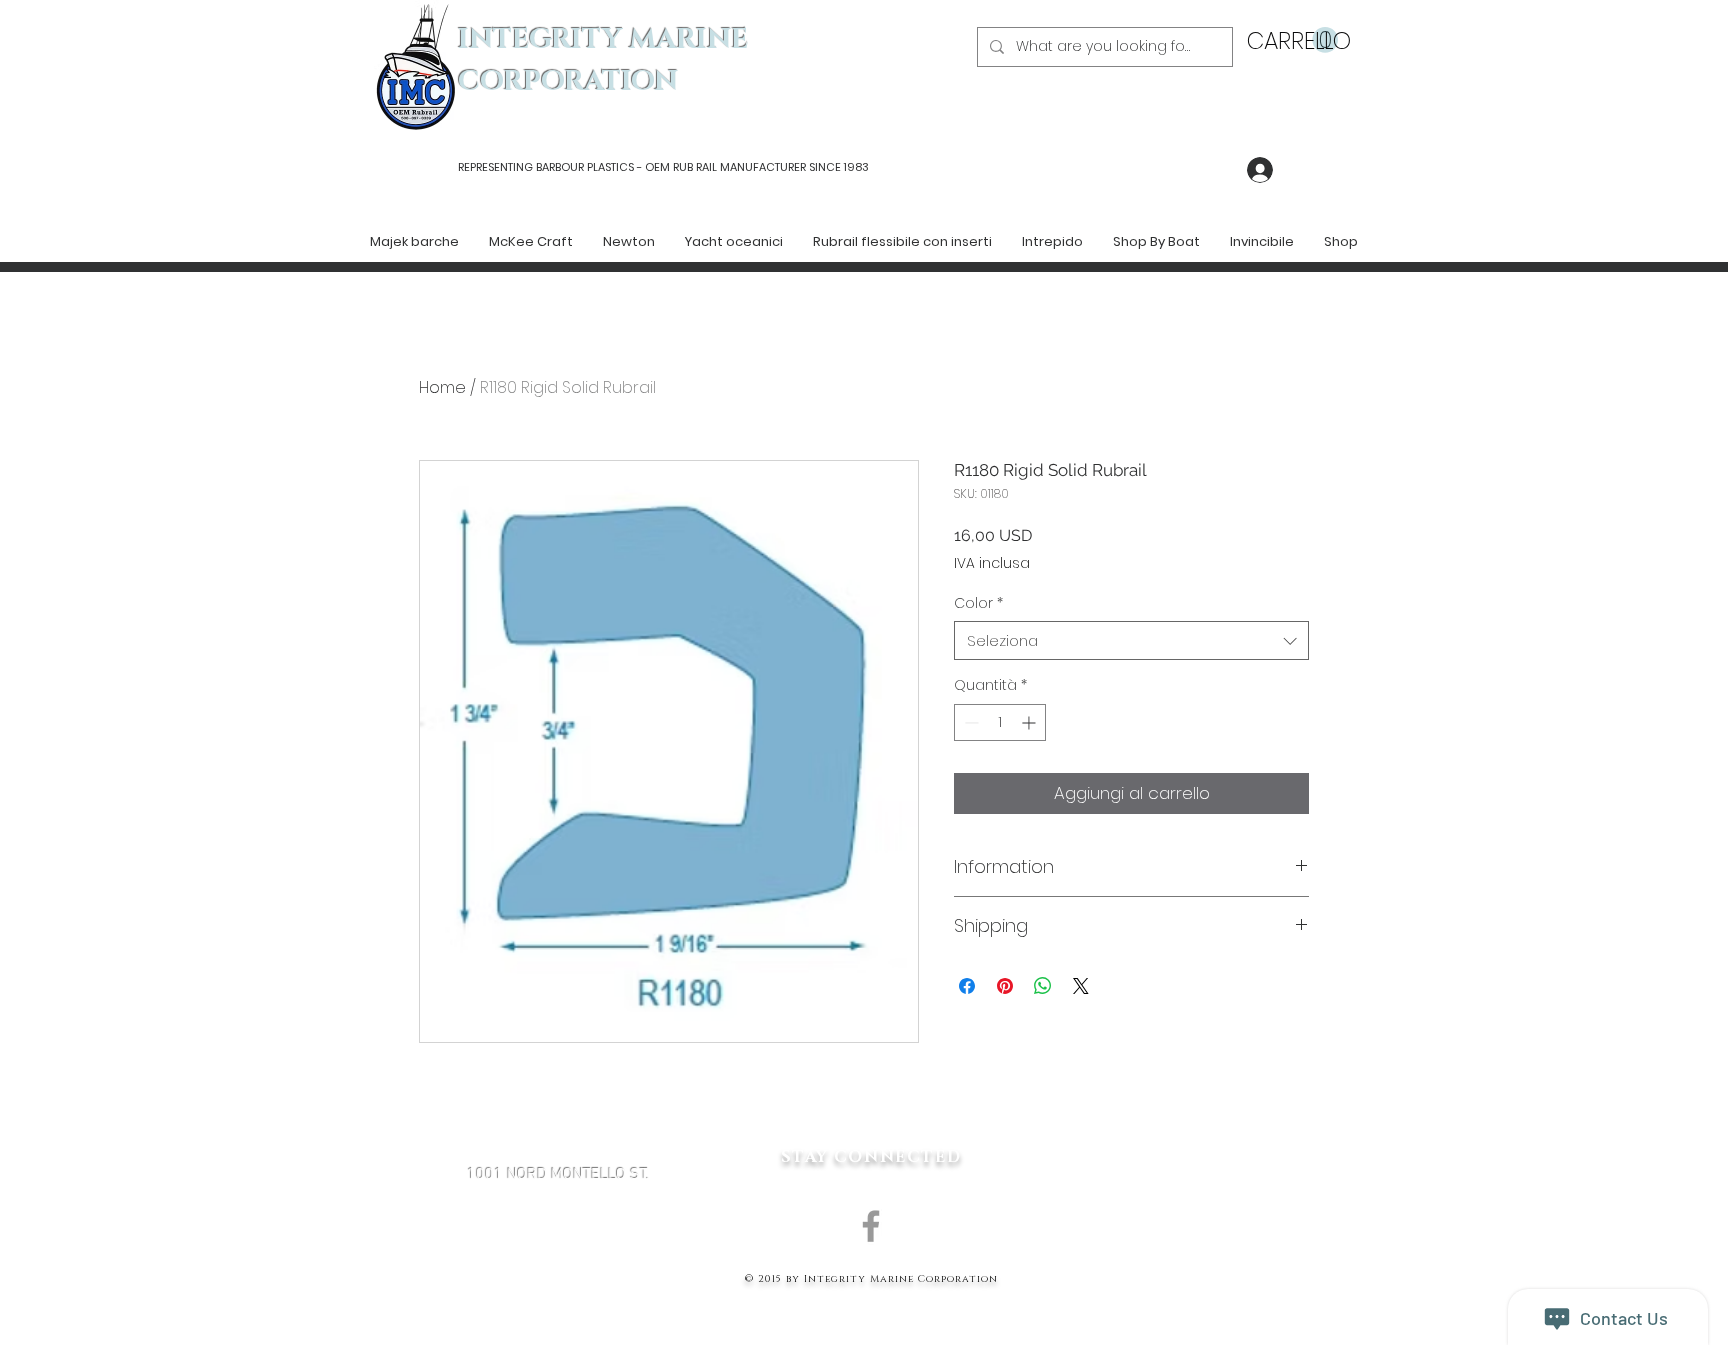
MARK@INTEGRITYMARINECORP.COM (558, 1281)
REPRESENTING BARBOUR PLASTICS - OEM (564, 167)
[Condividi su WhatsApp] (1043, 986)
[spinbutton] (1000, 722)
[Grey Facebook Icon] (871, 1226)
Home (442, 387)
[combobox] (1131, 640)
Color (978, 603)
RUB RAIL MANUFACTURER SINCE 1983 (769, 167)
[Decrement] (969, 722)
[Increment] (1030, 722)
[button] (1292, 40)
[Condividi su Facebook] (967, 986)
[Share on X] (1081, 986)
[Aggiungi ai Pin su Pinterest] (1005, 986)
